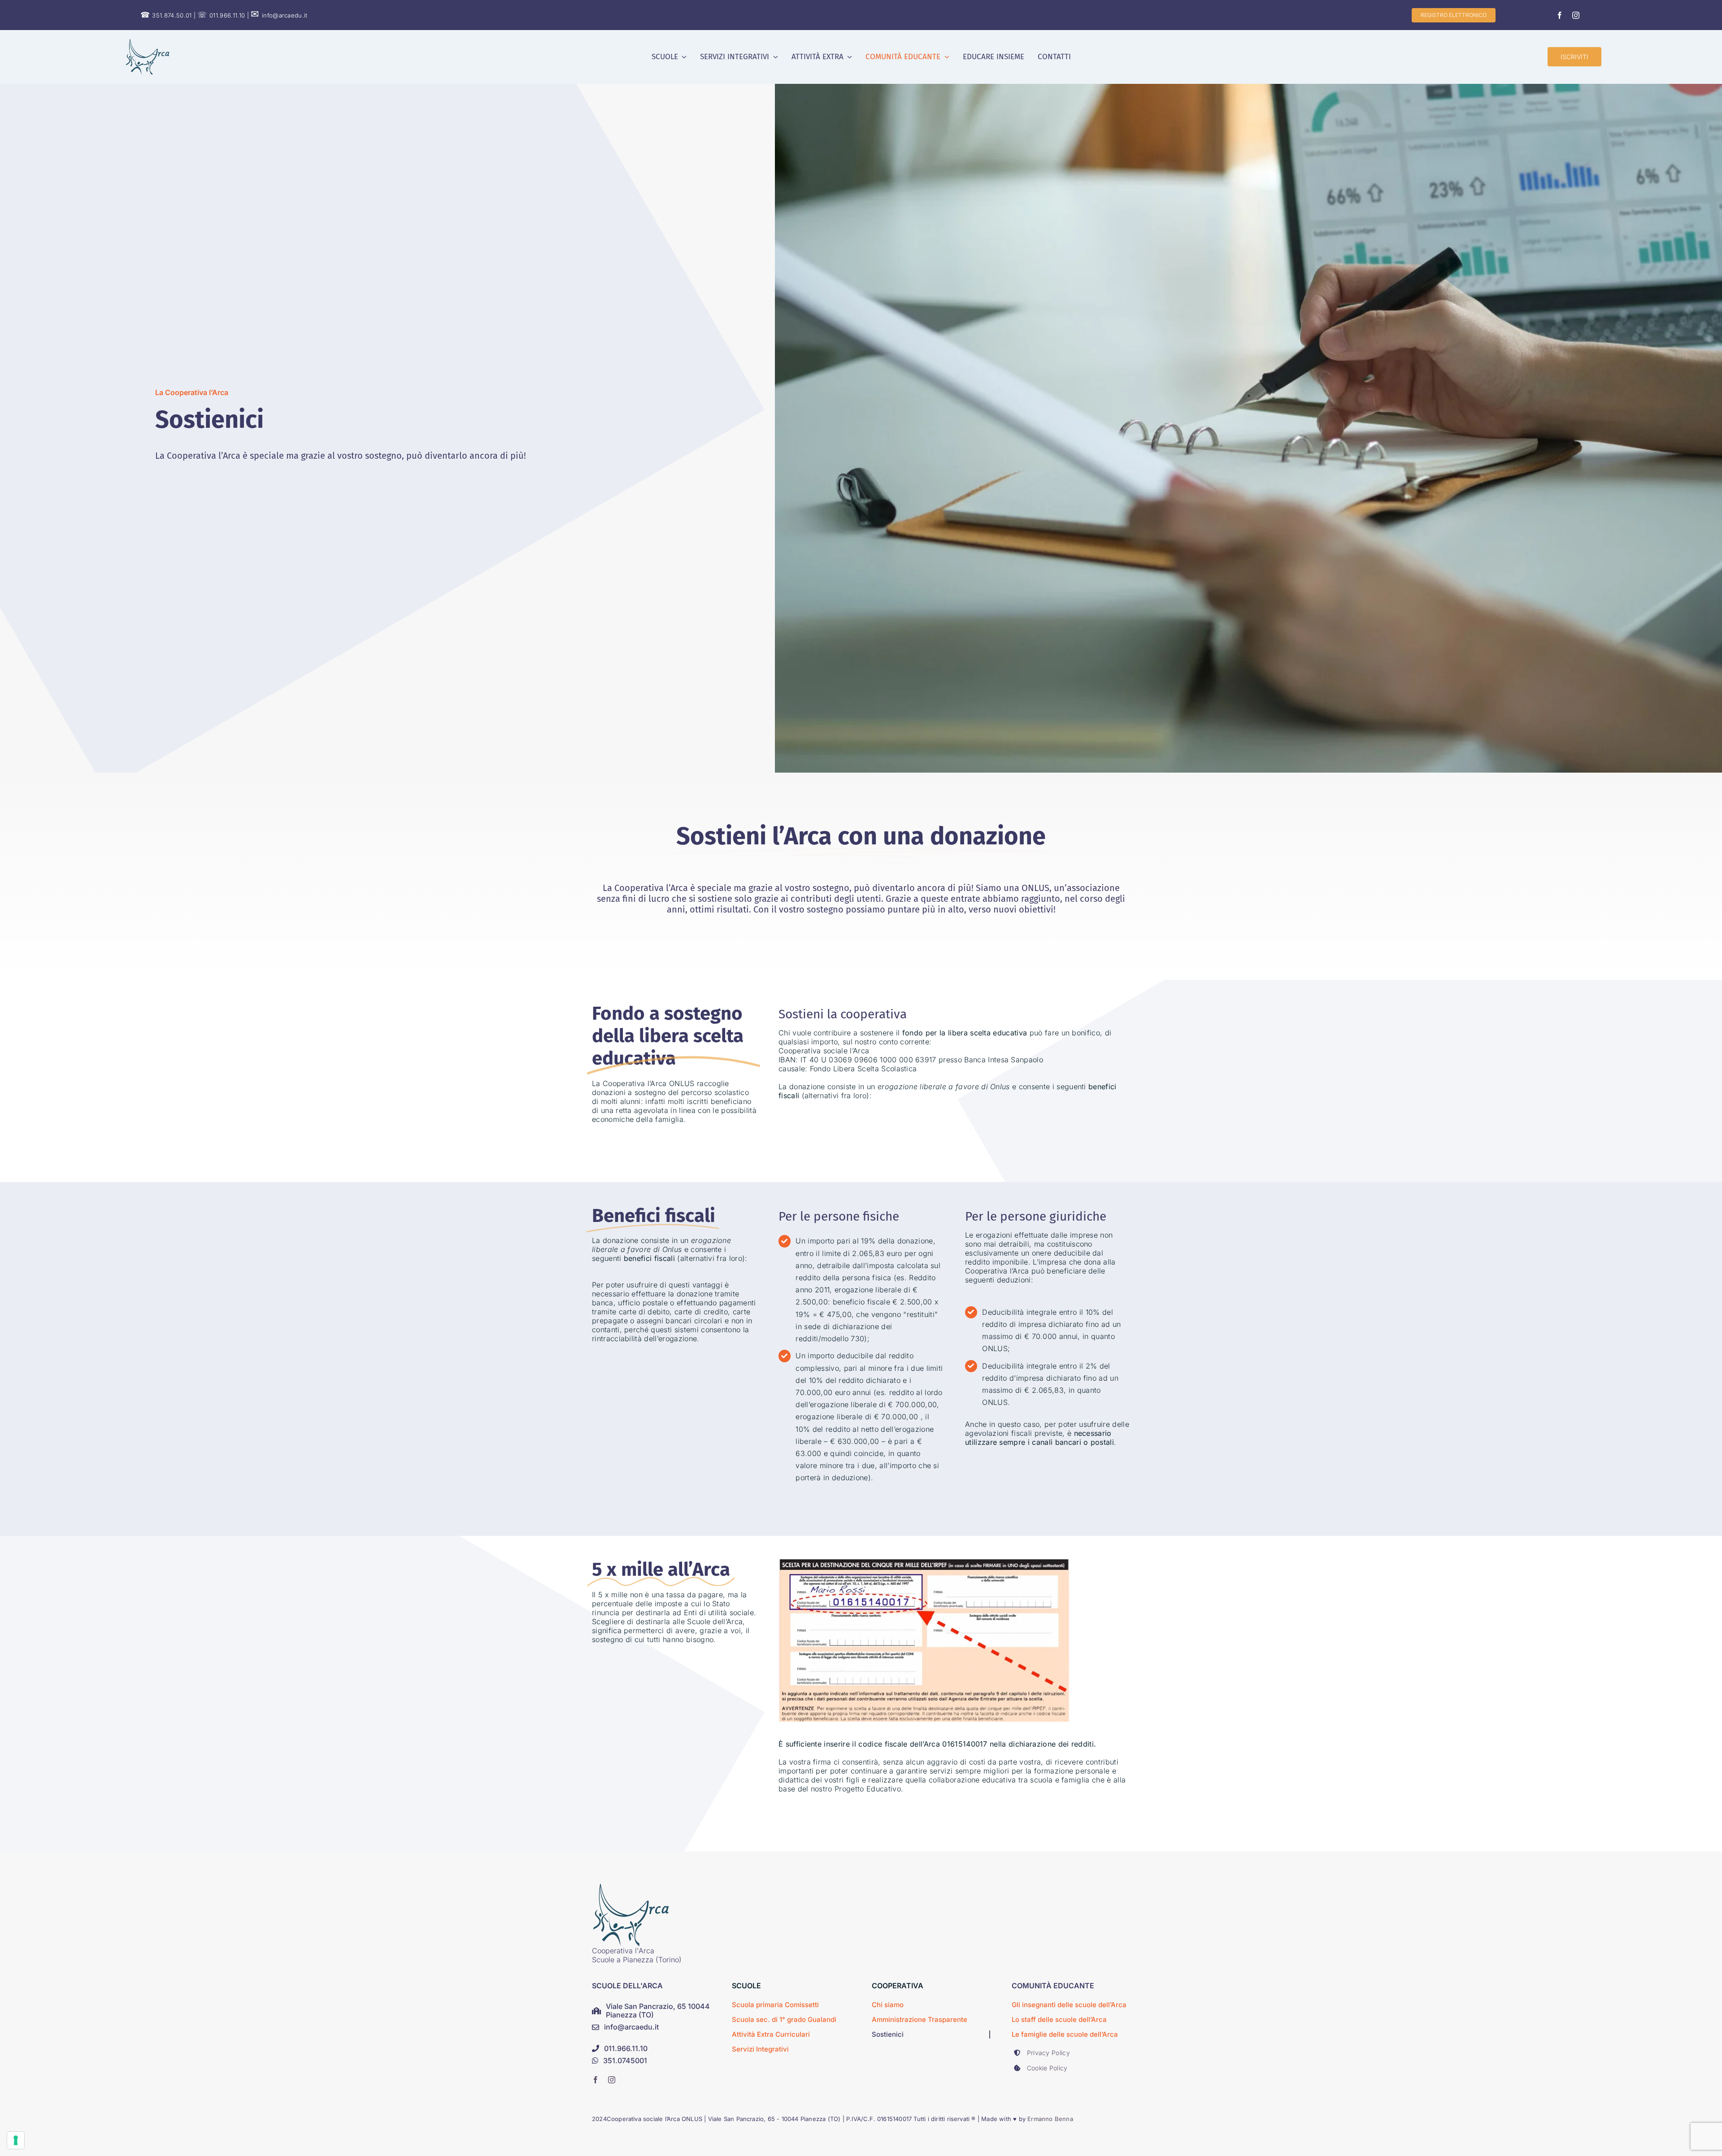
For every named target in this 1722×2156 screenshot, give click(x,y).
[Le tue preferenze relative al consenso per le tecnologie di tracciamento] (16, 2140)
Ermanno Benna (1050, 2119)
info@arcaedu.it (279, 15)
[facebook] (1560, 15)
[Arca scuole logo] (148, 43)
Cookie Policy (1047, 2068)
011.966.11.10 (221, 15)
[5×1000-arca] (631, 1887)
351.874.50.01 (166, 15)
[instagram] (1576, 15)
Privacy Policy (1048, 2053)
